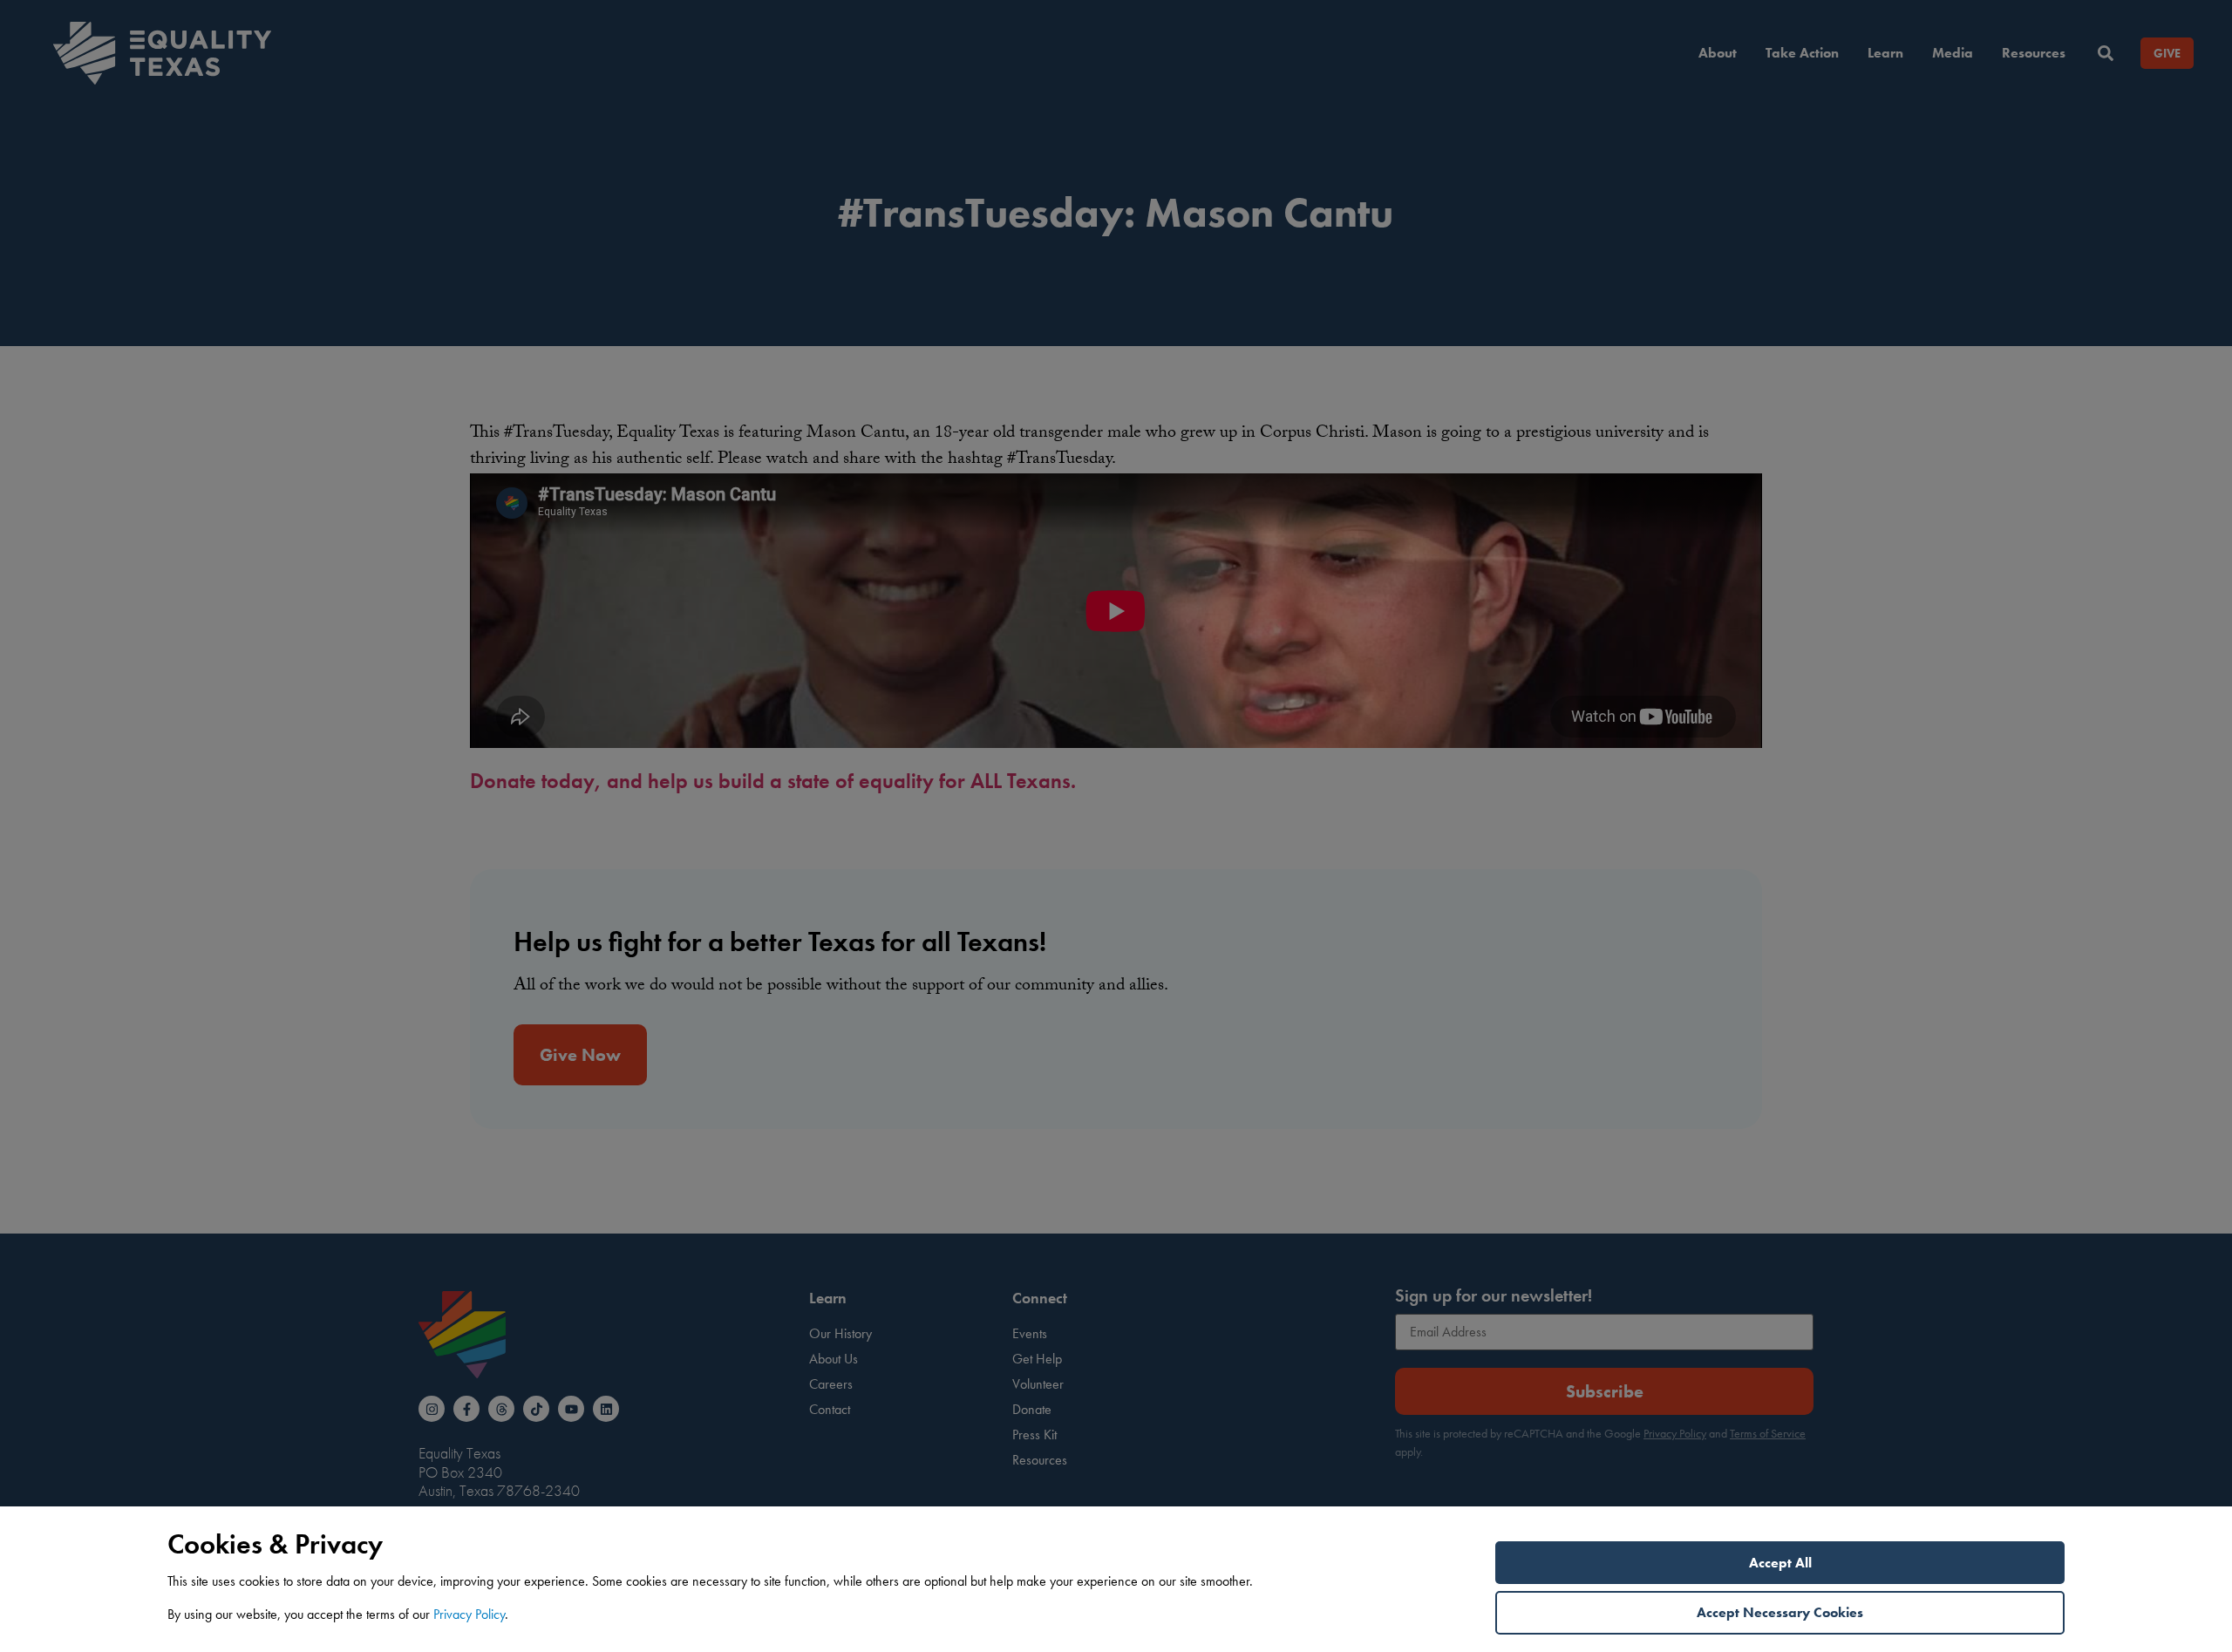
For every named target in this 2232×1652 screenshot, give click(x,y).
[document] (1116, 826)
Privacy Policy (469, 1614)
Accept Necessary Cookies (1780, 1612)
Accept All (1780, 1563)
